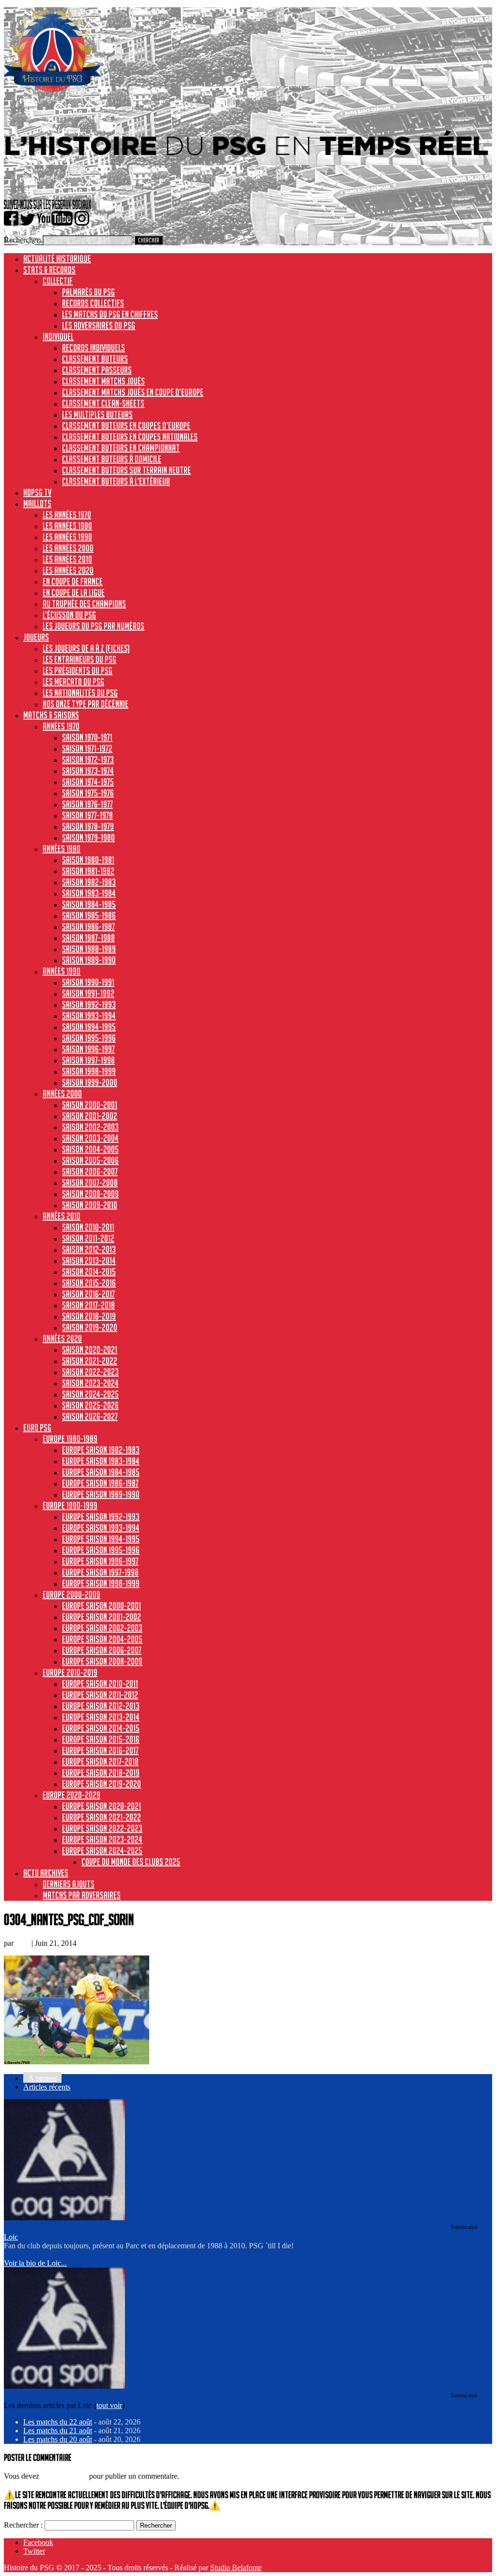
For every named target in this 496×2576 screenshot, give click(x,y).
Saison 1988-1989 (89, 949)
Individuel (58, 336)
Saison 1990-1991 (88, 982)
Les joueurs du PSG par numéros (93, 626)
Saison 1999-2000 (90, 1082)
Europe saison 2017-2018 (100, 1761)
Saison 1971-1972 (87, 748)
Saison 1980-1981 (88, 860)
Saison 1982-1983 (89, 882)
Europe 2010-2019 (70, 1672)
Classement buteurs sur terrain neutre (126, 470)
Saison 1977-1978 (87, 815)
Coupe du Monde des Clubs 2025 (131, 1862)
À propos (42, 2078)
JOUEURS (36, 637)
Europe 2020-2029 (71, 1795)
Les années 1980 (67, 526)
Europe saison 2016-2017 (100, 1750)
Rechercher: (22, 240)
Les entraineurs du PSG (79, 659)
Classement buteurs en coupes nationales (130, 437)
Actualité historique (57, 258)
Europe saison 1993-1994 (101, 1528)
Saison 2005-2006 (90, 1160)
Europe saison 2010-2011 (100, 1683)
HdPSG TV (37, 492)
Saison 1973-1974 (88, 771)
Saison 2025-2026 (90, 1405)
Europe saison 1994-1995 (101, 1539)
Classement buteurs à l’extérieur (116, 481)
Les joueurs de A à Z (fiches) (86, 648)
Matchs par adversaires (82, 1895)
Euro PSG (37, 1427)
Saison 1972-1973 (88, 759)
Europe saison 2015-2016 (101, 1739)
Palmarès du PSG (88, 292)
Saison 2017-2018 (88, 1305)
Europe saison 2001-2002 (101, 1617)
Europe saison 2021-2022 (101, 1817)
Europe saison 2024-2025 (102, 1850)
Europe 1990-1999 (70, 1505)
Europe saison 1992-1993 (101, 1516)
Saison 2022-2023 (90, 1372)
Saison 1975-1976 (88, 793)
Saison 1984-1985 (89, 904)
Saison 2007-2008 (90, 1182)
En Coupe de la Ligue (74, 592)
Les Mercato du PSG (73, 682)
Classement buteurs (95, 359)
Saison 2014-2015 (89, 1272)
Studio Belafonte (236, 2568)
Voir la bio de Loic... (35, 2263)
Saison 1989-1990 (89, 960)
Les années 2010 (67, 559)
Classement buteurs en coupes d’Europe (126, 425)
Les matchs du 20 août (58, 2439)
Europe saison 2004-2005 (102, 1639)
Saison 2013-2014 (89, 1260)
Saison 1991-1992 (88, 993)
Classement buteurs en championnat (121, 448)
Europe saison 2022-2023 (102, 1828)
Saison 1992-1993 (89, 1004)
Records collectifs (93, 303)
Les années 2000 (68, 548)
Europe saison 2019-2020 (101, 1784)
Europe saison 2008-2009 (102, 1661)
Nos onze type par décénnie (85, 704)
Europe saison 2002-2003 (102, 1628)
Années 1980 (62, 849)
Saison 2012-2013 (89, 1249)
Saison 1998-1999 (89, 1071)
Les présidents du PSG (77, 670)
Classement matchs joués (103, 381)
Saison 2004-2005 (90, 1149)
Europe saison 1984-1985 (101, 1472)
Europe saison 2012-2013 (101, 1706)
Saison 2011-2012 (88, 1238)
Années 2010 (62, 1216)
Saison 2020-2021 (90, 1349)
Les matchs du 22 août (58, 2422)
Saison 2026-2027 (90, 1416)
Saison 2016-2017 (88, 1294)
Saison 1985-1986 (89, 915)
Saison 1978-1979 (88, 826)
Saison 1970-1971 (87, 737)
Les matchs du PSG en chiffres (110, 314)
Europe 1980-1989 (70, 1439)
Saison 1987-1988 (88, 938)
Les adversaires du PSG (99, 325)
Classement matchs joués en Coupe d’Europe (133, 392)
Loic (23, 1943)
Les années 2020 (68, 570)
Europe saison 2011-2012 (100, 1695)
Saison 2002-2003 (90, 1127)
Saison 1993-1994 (89, 1015)
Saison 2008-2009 (90, 1194)
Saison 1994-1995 (89, 1027)
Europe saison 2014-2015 (101, 1728)
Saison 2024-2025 (90, 1394)
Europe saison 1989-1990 (101, 1494)
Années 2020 (62, 1338)
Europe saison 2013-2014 (101, 1717)
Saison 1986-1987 (88, 926)
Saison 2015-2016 (89, 1283)
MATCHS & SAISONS (51, 715)
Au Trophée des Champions (84, 604)
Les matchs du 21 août (58, 2431)
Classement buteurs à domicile (112, 459)
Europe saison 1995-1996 (101, 1550)
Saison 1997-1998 (88, 1060)
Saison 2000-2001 (90, 1105)
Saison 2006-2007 (90, 1171)
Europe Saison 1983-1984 (101, 1461)
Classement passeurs (97, 370)
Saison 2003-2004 (90, 1138)
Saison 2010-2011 (88, 1227)
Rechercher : (23, 2525)
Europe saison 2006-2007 (102, 1650)
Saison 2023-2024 (90, 1383)
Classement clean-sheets (103, 403)
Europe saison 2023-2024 (102, 1839)
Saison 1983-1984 (89, 893)
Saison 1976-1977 (87, 804)
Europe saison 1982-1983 (101, 1450)
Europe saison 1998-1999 (101, 1583)
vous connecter (64, 2476)
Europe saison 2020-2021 (101, 1806)
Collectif (58, 281)
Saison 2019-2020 (90, 1327)
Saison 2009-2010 (90, 1205)
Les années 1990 (67, 537)
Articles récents (47, 2087)
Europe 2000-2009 (71, 1594)
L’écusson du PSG (69, 615)
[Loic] (64, 2218)
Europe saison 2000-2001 (101, 1606)
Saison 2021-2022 (90, 1361)
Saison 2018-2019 (89, 1316)
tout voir (109, 2405)
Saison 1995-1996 (89, 1038)
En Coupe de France (73, 581)
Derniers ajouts (69, 1884)
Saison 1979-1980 (88, 837)
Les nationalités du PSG (80, 693)
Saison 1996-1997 (88, 1049)
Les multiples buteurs (97, 414)
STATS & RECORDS (49, 270)
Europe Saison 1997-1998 (100, 1572)
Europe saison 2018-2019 (101, 1773)
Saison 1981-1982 (88, 871)
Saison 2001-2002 (90, 1116)
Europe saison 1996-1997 (100, 1561)
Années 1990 (62, 971)
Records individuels (93, 348)
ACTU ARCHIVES (46, 1873)
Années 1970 (61, 726)
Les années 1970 (67, 515)
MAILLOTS (37, 503)
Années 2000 (62, 1093)
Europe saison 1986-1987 (100, 1483)
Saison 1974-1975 (88, 782)
